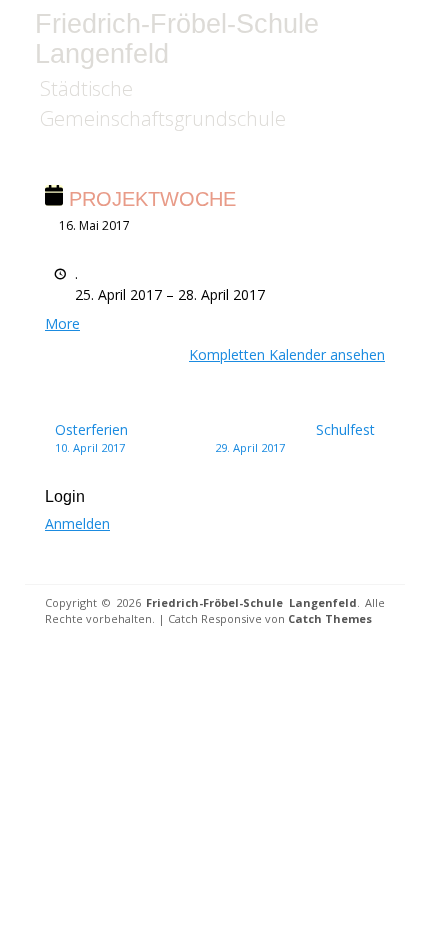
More (62, 323)
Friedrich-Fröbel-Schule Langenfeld (177, 39)
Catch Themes (330, 618)
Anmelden (77, 523)
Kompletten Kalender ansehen (287, 354)
